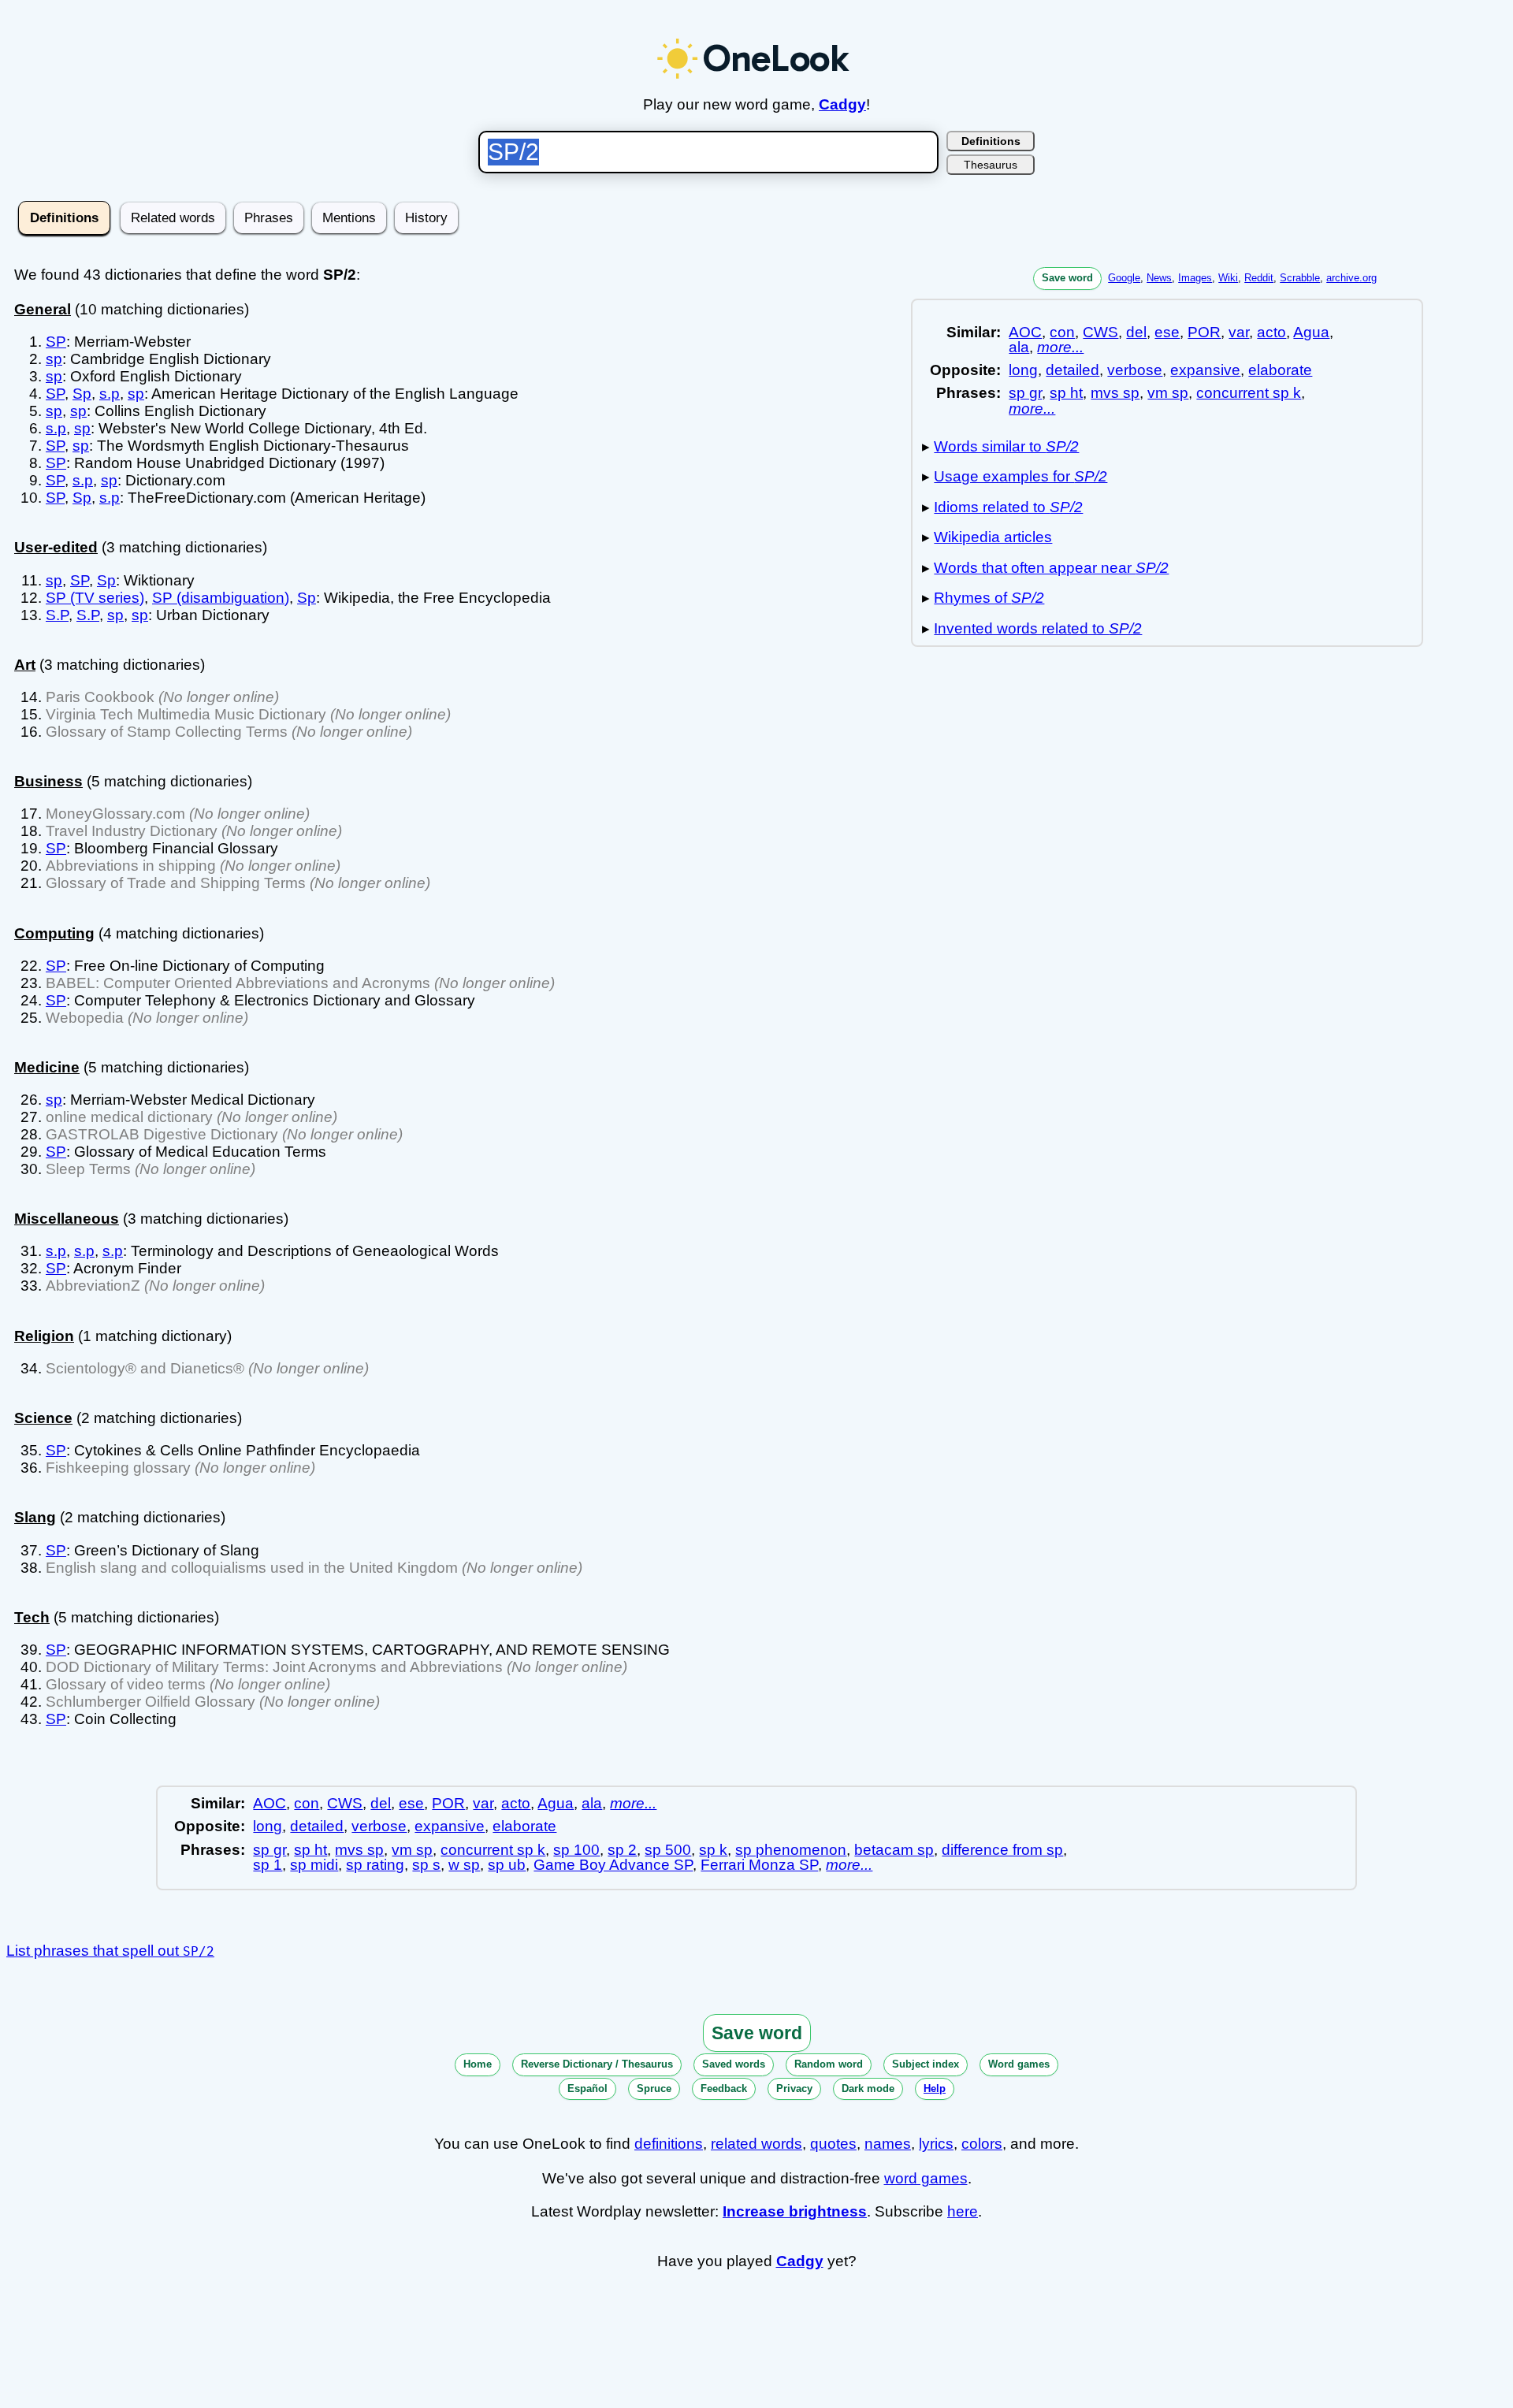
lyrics (936, 2144)
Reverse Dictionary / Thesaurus (597, 2064)
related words (756, 2144)
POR (1204, 332)
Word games (1019, 2064)
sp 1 (268, 1865)
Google (1124, 278)
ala (1019, 347)
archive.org (1351, 278)
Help (935, 2088)
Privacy (794, 2088)
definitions (669, 2144)
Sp (82, 394)
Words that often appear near (1051, 568)
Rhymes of (989, 598)
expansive (1205, 370)
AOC (1025, 332)
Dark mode (868, 2088)
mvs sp (1115, 393)
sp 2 (622, 1850)
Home (478, 2064)
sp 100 (576, 1850)
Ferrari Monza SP (759, 1865)
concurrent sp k (1249, 393)
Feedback (724, 2088)
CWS (1100, 332)
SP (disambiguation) (221, 598)
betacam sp (894, 1850)
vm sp (1168, 393)
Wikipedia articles (993, 537)
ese (1167, 332)
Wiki (1228, 278)
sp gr (1025, 393)
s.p (110, 394)
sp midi (314, 1865)
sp (54, 359)
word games (926, 2178)
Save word (1067, 278)
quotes (833, 2144)
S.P (57, 615)
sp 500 (668, 1850)
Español (587, 2088)
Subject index (926, 2064)
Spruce (654, 2088)
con (1062, 332)
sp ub (507, 1865)
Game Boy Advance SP (613, 1865)
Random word (829, 2064)
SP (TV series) (95, 598)
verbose (1135, 370)
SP (56, 342)
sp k (713, 1850)
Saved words (734, 2064)
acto (1271, 332)
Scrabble (1300, 278)
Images (1195, 278)
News (1159, 278)
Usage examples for (1020, 476)
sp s (426, 1865)
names (888, 2144)
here (963, 2211)
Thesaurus (991, 165)
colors (982, 2144)
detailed (1072, 370)
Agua (1311, 332)
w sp (464, 1865)
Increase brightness (795, 2211)
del (1136, 332)
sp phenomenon (791, 1850)
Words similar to (1006, 446)
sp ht (1066, 393)
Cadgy (842, 104)
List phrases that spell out (110, 1951)
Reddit (1259, 278)
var (1239, 332)
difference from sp (1002, 1850)
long (1023, 370)
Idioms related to (1008, 507)
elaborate (1280, 370)
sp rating (375, 1865)
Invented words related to (1038, 628)
